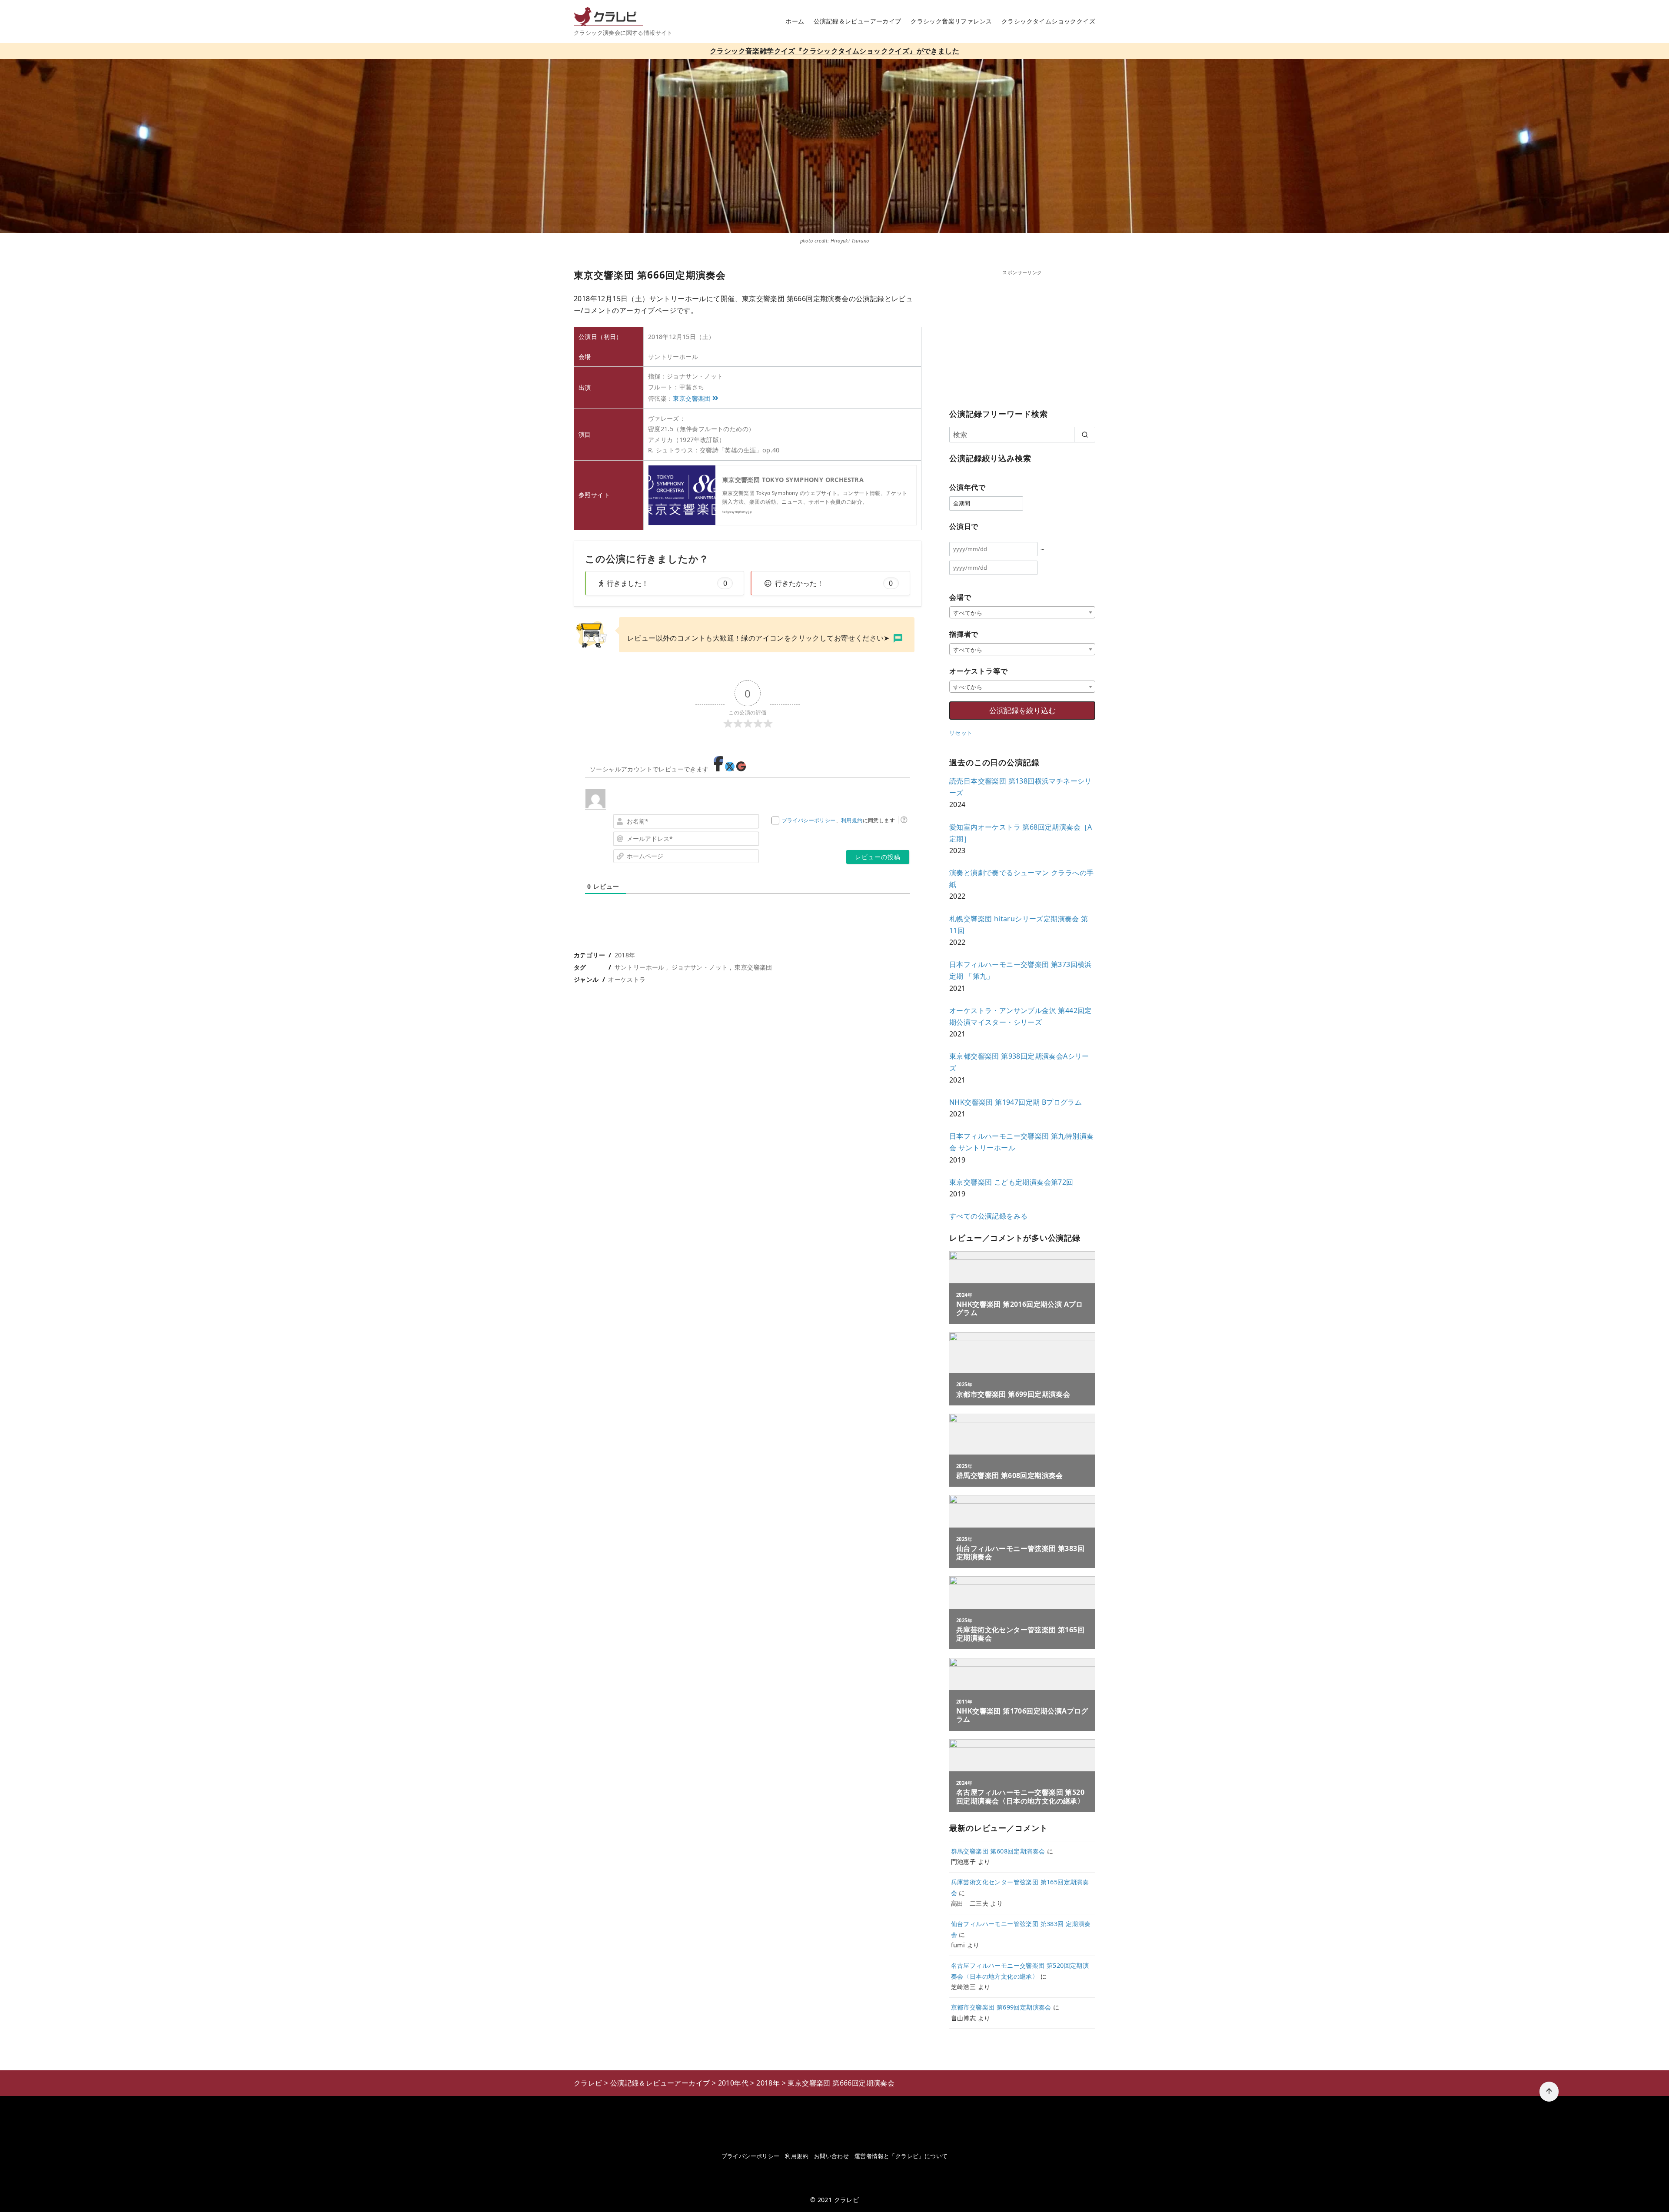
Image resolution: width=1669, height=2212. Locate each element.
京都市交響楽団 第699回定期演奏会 (1001, 2007)
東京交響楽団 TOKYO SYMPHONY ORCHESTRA (793, 480)
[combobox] (1022, 612)
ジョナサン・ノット (700, 967)
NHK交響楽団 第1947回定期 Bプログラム (1016, 1102)
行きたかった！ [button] (834, 583)
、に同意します (838, 820)
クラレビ (847, 2200)
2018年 (625, 955)
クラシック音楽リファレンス (951, 21)
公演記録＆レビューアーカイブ (858, 21)
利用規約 (852, 820)
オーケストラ (627, 979)
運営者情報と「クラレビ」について (901, 2156)
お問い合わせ (831, 2156)
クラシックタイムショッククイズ (1048, 21)
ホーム (795, 21)
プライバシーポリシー (809, 820)
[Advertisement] (1022, 337)
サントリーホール (640, 967)
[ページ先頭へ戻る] (1549, 2092)
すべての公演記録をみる (988, 1216)
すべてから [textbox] (968, 613)
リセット (961, 733)
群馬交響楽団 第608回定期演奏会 (998, 1851)
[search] (1085, 435)
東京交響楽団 (692, 398)
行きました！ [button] (667, 583)
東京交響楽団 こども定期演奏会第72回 (1011, 1182)
